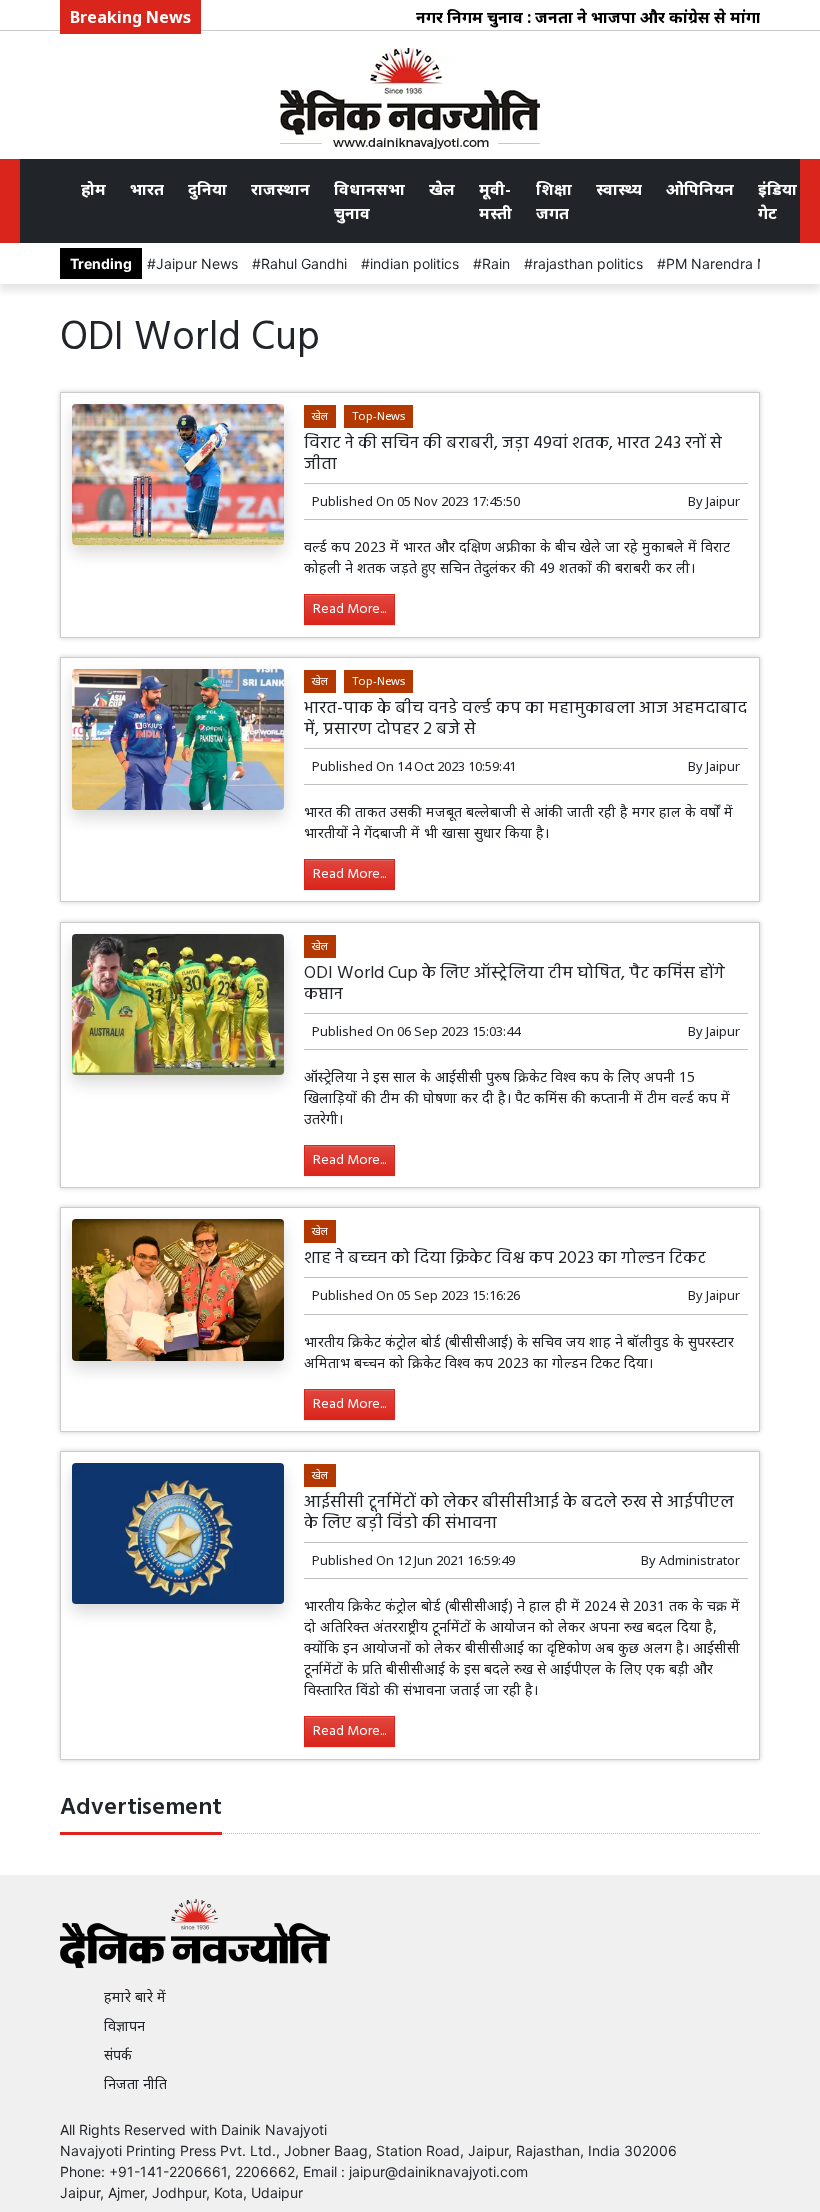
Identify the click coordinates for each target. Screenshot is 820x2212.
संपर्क (118, 2054)
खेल (442, 189)
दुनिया (207, 189)
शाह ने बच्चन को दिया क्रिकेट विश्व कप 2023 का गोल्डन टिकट (505, 1258)
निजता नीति (135, 2083)
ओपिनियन (700, 189)
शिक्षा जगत (554, 201)
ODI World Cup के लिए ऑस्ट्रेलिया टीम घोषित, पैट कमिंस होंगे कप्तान (514, 984)
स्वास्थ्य (619, 189)
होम (93, 189)
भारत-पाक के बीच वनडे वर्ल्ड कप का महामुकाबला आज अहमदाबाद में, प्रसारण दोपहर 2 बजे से (525, 719)
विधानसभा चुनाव (369, 201)
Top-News (378, 415)
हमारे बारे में (135, 1996)
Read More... (349, 609)
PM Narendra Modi (727, 263)
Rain (496, 263)
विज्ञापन (124, 2025)
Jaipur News (197, 263)
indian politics (414, 263)
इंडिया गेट (777, 201)
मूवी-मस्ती (495, 201)
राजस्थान (280, 189)
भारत (147, 189)
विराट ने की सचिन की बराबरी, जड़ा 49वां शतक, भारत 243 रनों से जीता (513, 454)
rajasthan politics (588, 263)
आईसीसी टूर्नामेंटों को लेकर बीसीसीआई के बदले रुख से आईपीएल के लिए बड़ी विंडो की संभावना (519, 1513)
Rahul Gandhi (304, 263)
